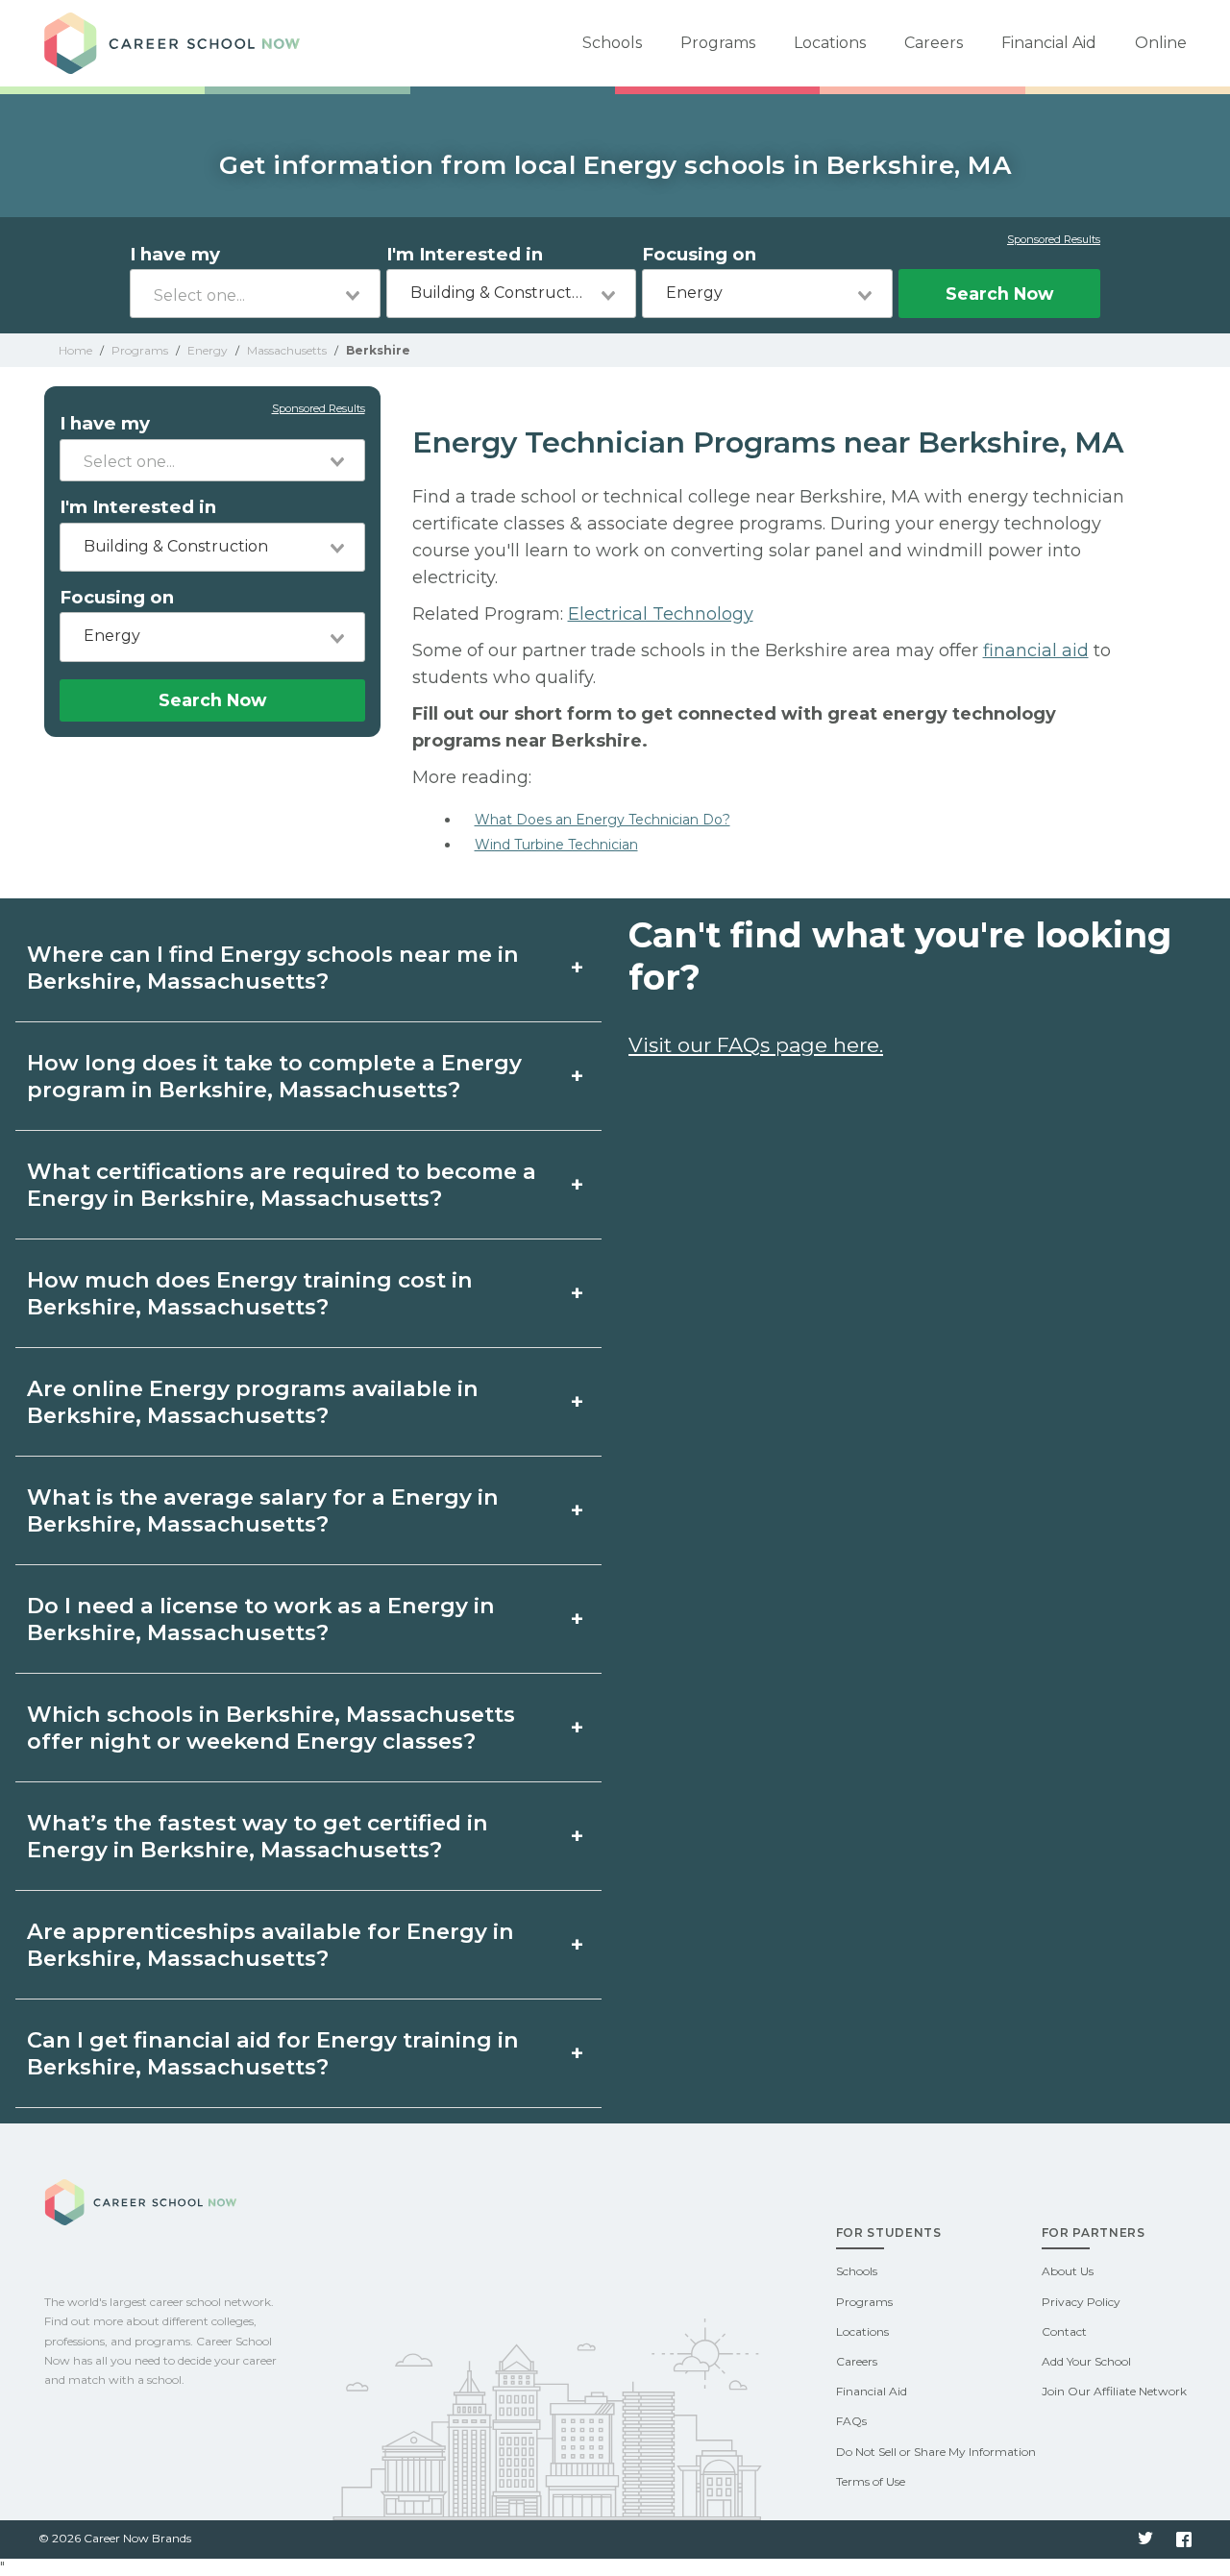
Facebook (1184, 2539)
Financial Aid (1049, 43)
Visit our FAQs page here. (756, 1045)
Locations (830, 43)
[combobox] (255, 294)
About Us (1068, 2271)
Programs (718, 43)
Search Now (999, 294)
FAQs (851, 2421)
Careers (934, 43)
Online (1161, 43)
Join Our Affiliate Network (1114, 2391)
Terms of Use (871, 2481)
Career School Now (179, 43)
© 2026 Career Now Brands (115, 2538)
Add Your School (1086, 2361)
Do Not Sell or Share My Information (936, 2452)
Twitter (1145, 2539)
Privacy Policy (1081, 2302)
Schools (612, 43)
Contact (1064, 2331)
